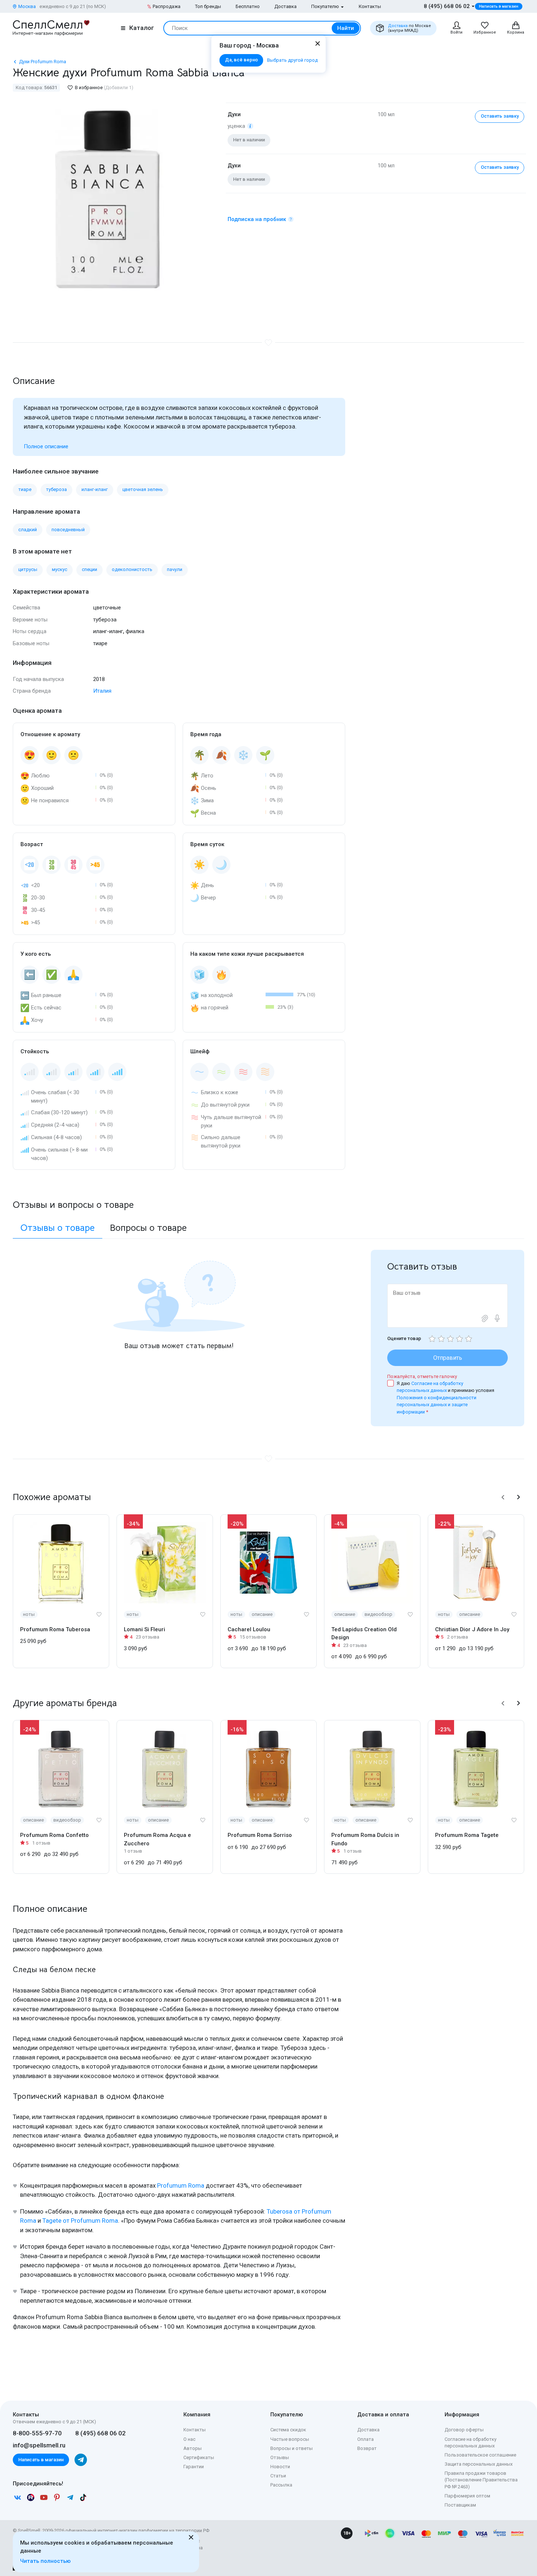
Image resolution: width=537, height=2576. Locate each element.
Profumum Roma (181, 2185)
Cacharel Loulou (249, 1629)
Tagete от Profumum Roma (80, 2221)
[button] (503, 1497)
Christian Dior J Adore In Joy (472, 1629)
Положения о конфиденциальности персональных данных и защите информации (437, 1405)
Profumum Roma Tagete (467, 1835)
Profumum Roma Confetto (54, 1835)
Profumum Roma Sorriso (260, 1835)
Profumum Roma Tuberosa (55, 1629)
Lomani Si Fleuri (144, 1629)
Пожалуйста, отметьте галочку (422, 1376)
